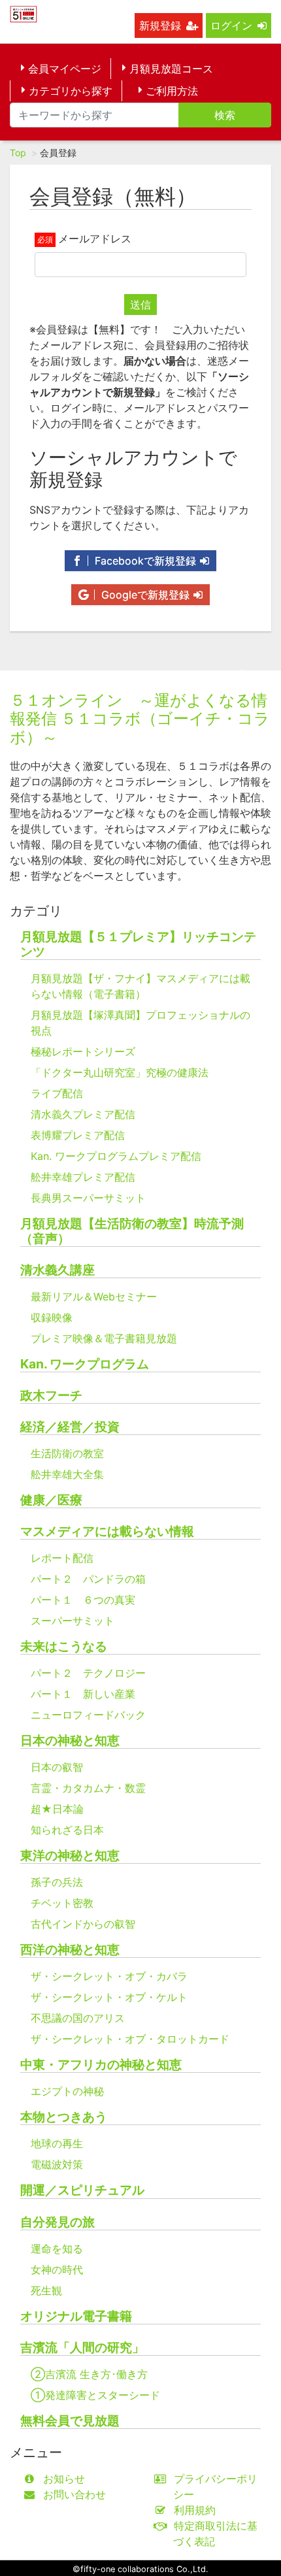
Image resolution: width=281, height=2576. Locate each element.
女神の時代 (57, 2270)
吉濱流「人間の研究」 (82, 2348)
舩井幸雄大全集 (67, 1474)
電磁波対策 (57, 2164)
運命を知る (57, 2249)
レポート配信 (62, 1558)
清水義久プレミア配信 (83, 1114)
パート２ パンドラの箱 (88, 1579)
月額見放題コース (171, 69)
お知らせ (64, 2479)
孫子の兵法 (57, 1882)
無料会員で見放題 (70, 2421)
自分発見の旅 (58, 2222)
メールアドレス (95, 239)
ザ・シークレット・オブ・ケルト (109, 1997)
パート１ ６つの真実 (83, 1600)
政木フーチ (51, 1395)
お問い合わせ (74, 2494)
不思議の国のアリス (78, 2018)
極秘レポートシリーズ (83, 1051)
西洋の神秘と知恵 (70, 1950)
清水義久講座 (58, 1270)
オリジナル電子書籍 (76, 2316)
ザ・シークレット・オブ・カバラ (109, 1976)
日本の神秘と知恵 (70, 1741)
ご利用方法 (172, 91)
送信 (140, 305)
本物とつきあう (64, 2117)
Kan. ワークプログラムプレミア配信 (116, 1156)
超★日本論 (57, 1809)
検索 (225, 115)
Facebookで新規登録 (144, 561)
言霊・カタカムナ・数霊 (88, 1788)
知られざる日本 (67, 1830)
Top (18, 153)
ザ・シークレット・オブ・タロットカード (130, 2039)
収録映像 (52, 1317)
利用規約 (195, 2510)
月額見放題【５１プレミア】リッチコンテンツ (138, 944)
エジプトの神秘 (67, 2091)
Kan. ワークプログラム (85, 1364)
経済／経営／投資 (70, 1427)
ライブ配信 (57, 1093)
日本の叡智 (57, 1767)
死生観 (46, 2290)
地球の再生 (57, 2143)
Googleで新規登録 (144, 595)
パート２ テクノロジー (88, 1673)
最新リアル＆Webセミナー (94, 1296)
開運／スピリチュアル (82, 2190)
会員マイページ (65, 69)
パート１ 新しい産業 (83, 1694)
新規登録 (160, 25)
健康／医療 (51, 1500)
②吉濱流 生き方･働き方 (89, 2374)
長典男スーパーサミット (88, 1198)
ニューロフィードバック (88, 1715)
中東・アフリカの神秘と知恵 (101, 2065)
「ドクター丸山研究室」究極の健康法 (120, 1072)
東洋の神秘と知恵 (70, 1856)
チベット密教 (62, 1903)
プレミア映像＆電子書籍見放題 (104, 1338)
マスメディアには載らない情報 (107, 1531)
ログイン (231, 25)
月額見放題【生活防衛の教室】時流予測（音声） (132, 1231)
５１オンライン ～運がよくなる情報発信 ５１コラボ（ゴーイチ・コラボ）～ (140, 719)
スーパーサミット (73, 1621)
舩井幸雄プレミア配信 (83, 1177)
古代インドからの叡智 (83, 1924)
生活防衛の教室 (67, 1453)
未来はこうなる (64, 1646)
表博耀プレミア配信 (78, 1135)
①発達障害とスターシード (95, 2395)
